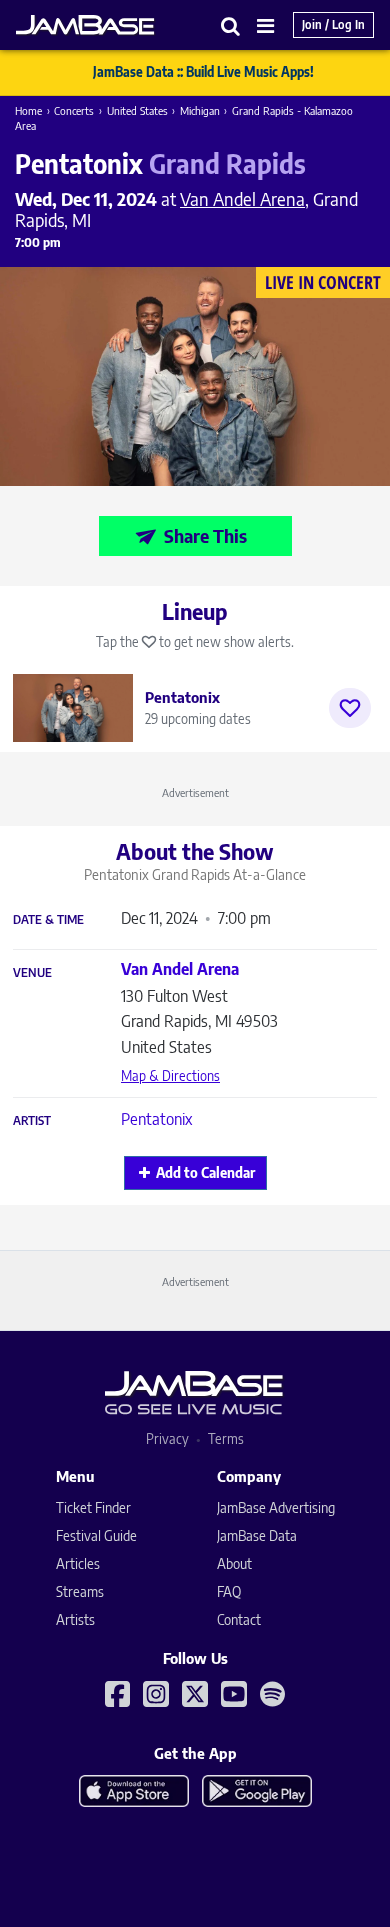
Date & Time (48, 920)
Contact (239, 1619)
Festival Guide (96, 1535)
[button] (231, 25)
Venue (32, 973)
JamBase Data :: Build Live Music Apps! (203, 72)
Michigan (200, 110)
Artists (75, 1619)
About (234, 1563)
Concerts (74, 110)
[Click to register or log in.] (350, 708)
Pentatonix (156, 1119)
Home (28, 110)
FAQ (229, 1591)
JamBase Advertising (276, 1507)
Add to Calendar (205, 1172)
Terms (226, 1438)
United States (137, 110)
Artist (32, 1121)
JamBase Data (257, 1535)
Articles (78, 1563)
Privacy (167, 1438)
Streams (80, 1591)
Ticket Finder (93, 1507)
